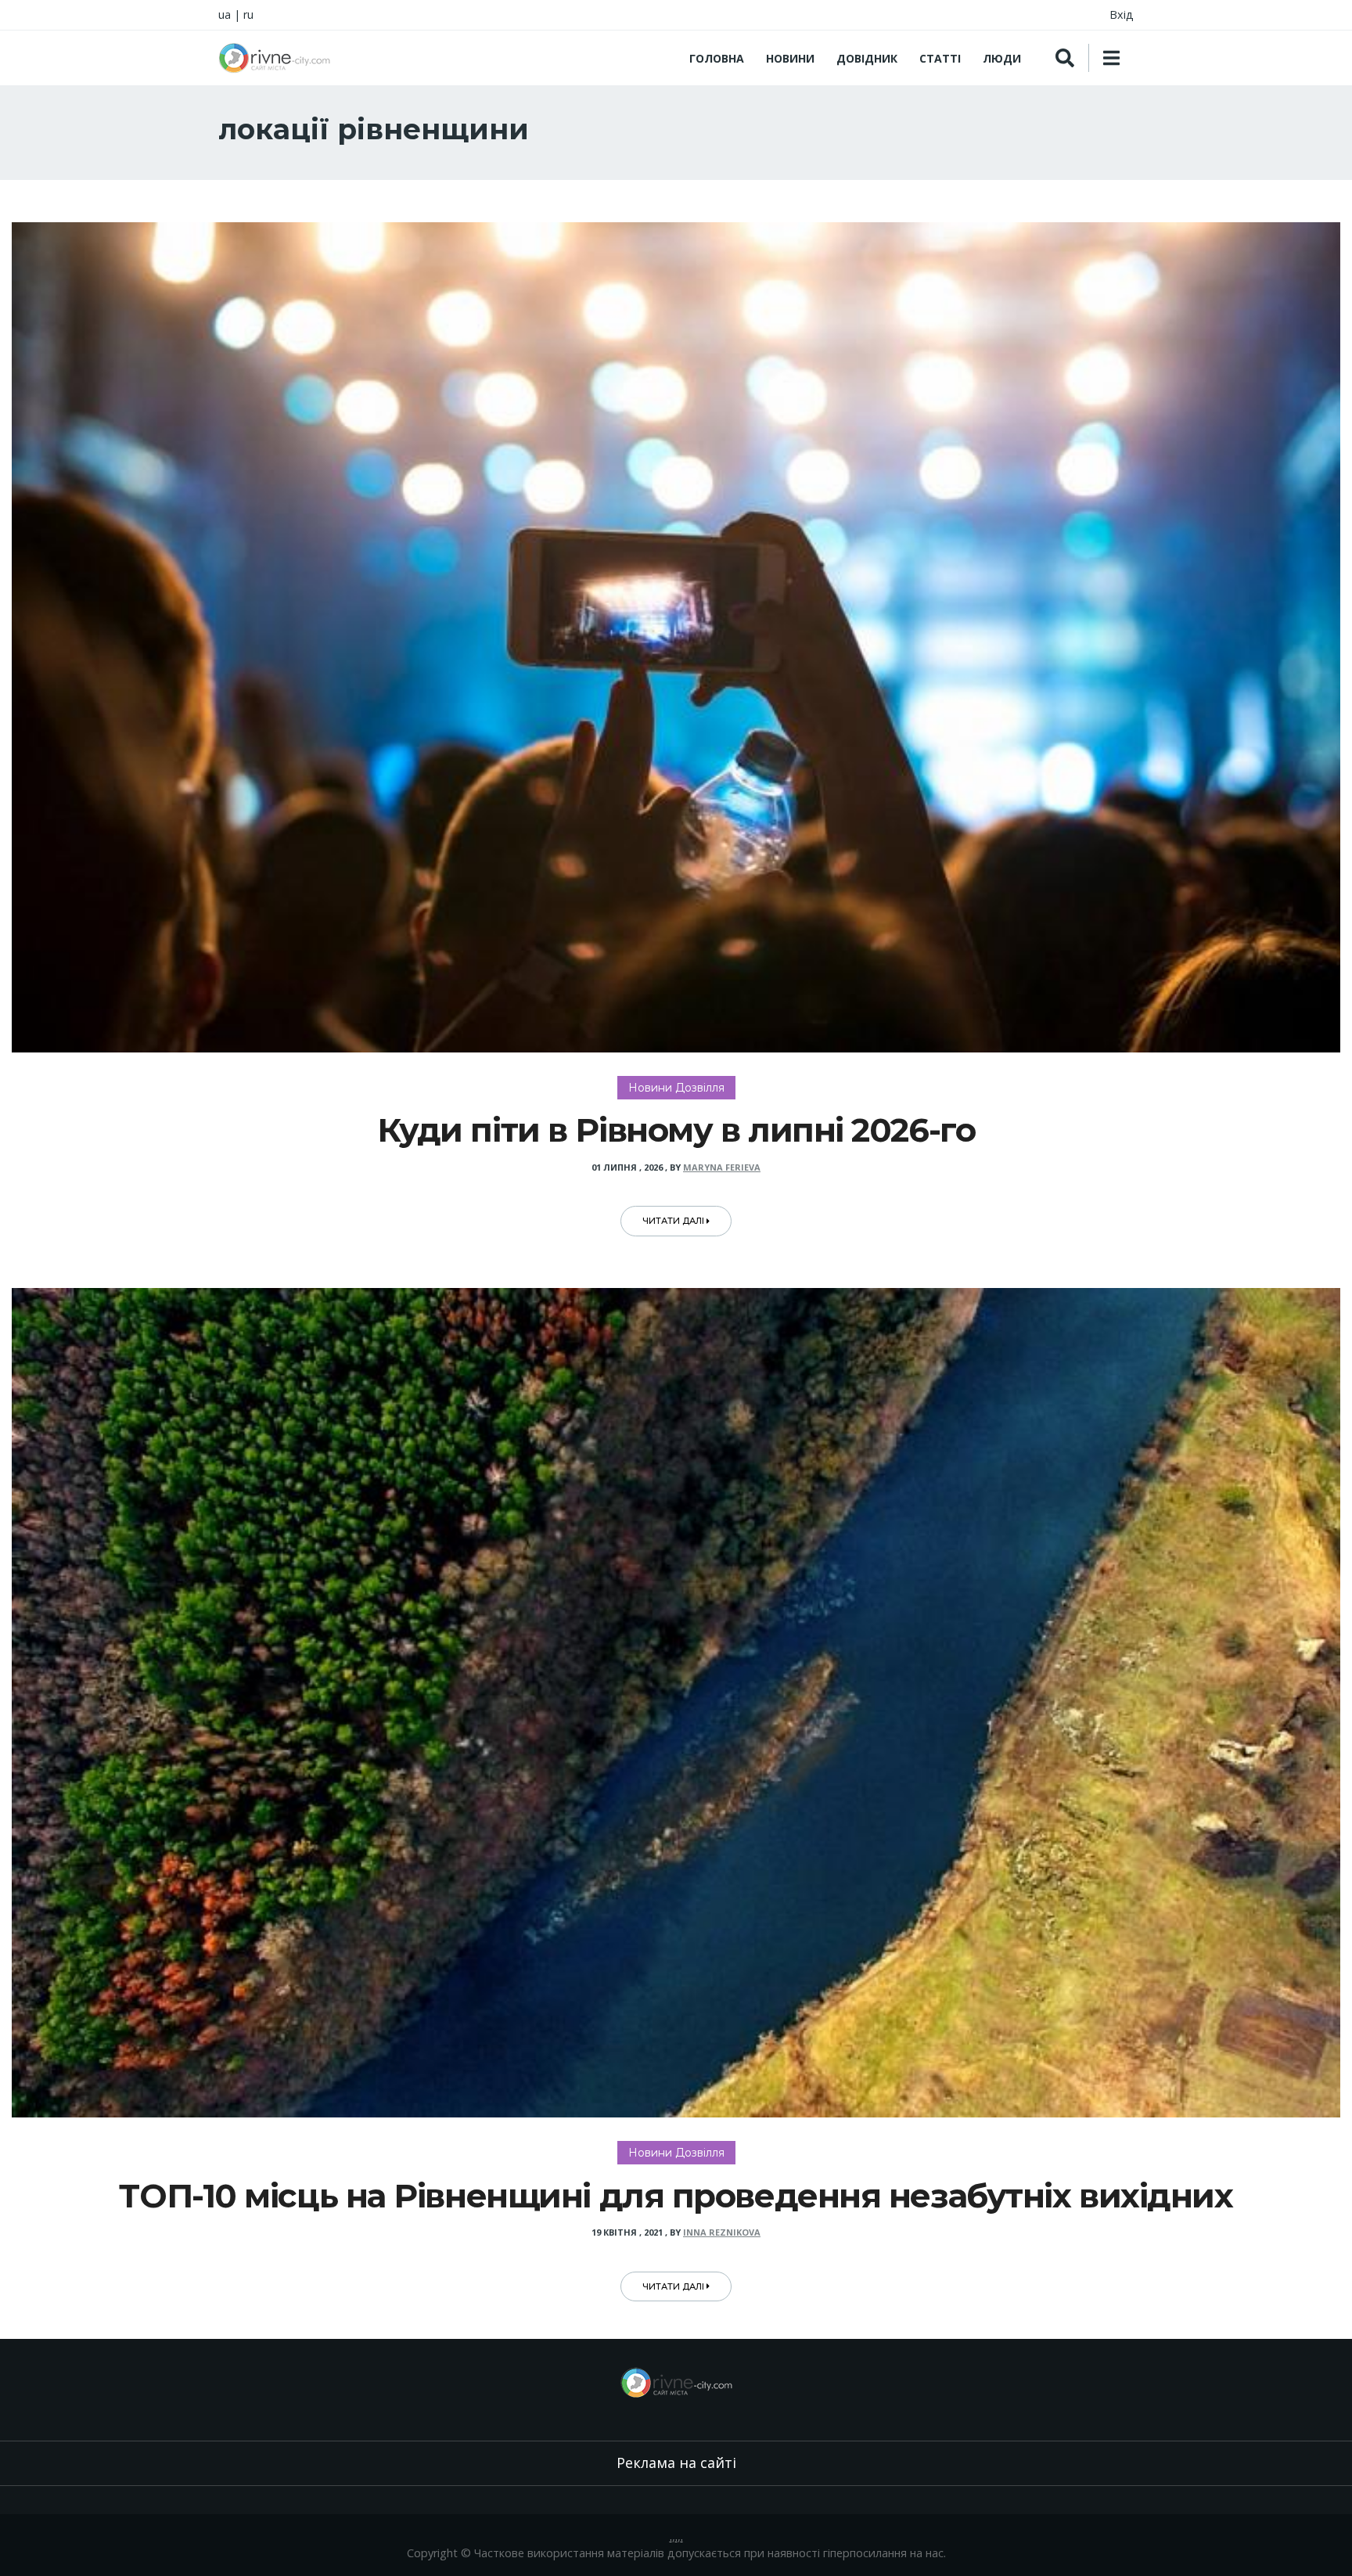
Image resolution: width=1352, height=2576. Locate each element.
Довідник (867, 58)
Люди (1002, 58)
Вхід (1122, 14)
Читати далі (674, 1221)
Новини (790, 58)
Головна (717, 58)
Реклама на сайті (676, 2463)
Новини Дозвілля (676, 1088)
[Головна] (274, 58)
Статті (940, 58)
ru (248, 14)
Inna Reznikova (722, 2232)
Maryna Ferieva (722, 1167)
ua (225, 14)
